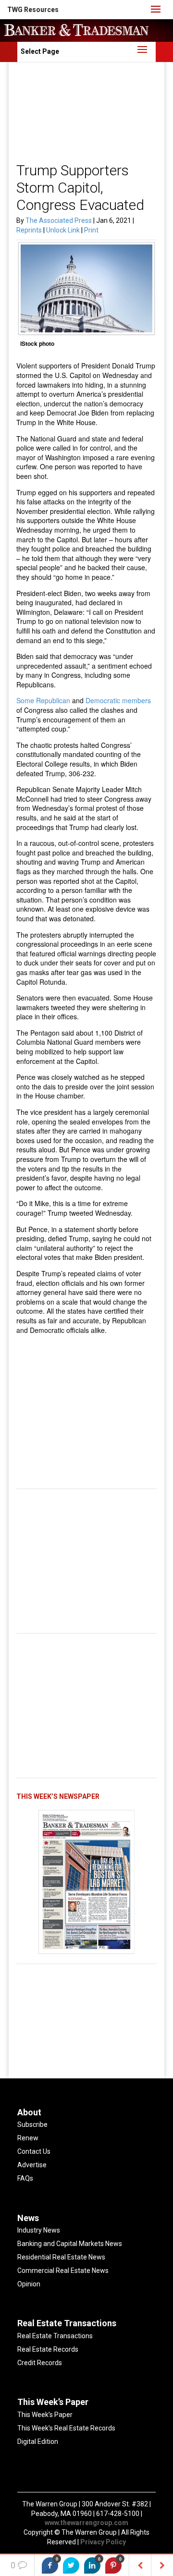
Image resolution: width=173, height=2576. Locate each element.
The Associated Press (59, 220)
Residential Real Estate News (61, 2257)
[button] (33, 10)
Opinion (29, 2284)
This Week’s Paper (45, 2415)
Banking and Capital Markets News (70, 2244)
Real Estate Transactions (55, 2336)
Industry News (39, 2230)
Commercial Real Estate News (63, 2271)
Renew (28, 2138)
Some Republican (43, 700)
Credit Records (40, 2363)
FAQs (25, 2178)
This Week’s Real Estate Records (66, 2428)
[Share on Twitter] (71, 2565)
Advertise (32, 2165)
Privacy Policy (103, 2542)
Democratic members (118, 700)
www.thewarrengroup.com (86, 2523)
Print (91, 230)
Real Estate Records (48, 2349)
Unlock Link (64, 230)
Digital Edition (38, 2442)
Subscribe (32, 2124)
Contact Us (34, 2151)
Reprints (30, 230)
